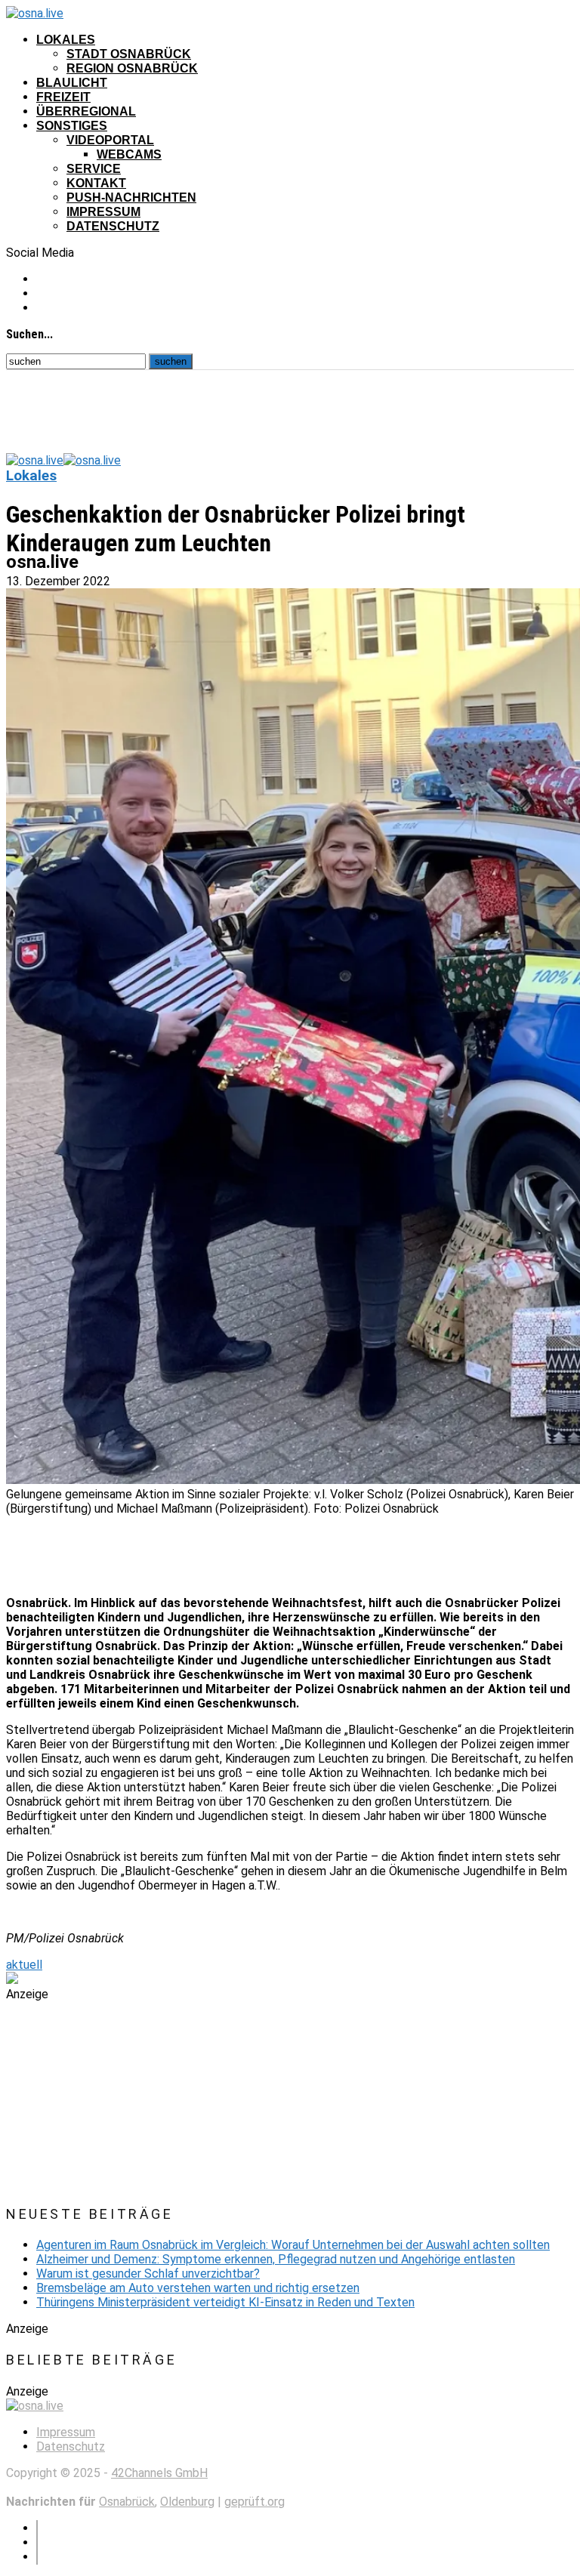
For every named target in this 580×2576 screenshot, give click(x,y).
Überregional (86, 111)
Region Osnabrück (132, 68)
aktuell (24, 1965)
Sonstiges (72, 126)
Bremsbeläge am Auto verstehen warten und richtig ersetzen (198, 2288)
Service (94, 169)
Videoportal (110, 140)
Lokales (66, 40)
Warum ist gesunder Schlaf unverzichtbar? (148, 2274)
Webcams (129, 154)
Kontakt (96, 183)
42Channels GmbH (159, 2473)
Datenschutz (113, 226)
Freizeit (63, 97)
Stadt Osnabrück (129, 54)
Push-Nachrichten (131, 197)
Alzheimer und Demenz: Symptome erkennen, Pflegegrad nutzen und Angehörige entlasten (276, 2259)
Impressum (103, 212)
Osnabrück (127, 2502)
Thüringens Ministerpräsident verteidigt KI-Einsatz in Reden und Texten (225, 2302)
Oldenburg (187, 2502)
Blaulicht (72, 83)
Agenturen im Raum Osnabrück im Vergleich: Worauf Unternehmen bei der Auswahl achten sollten (293, 2245)
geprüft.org (255, 2502)
